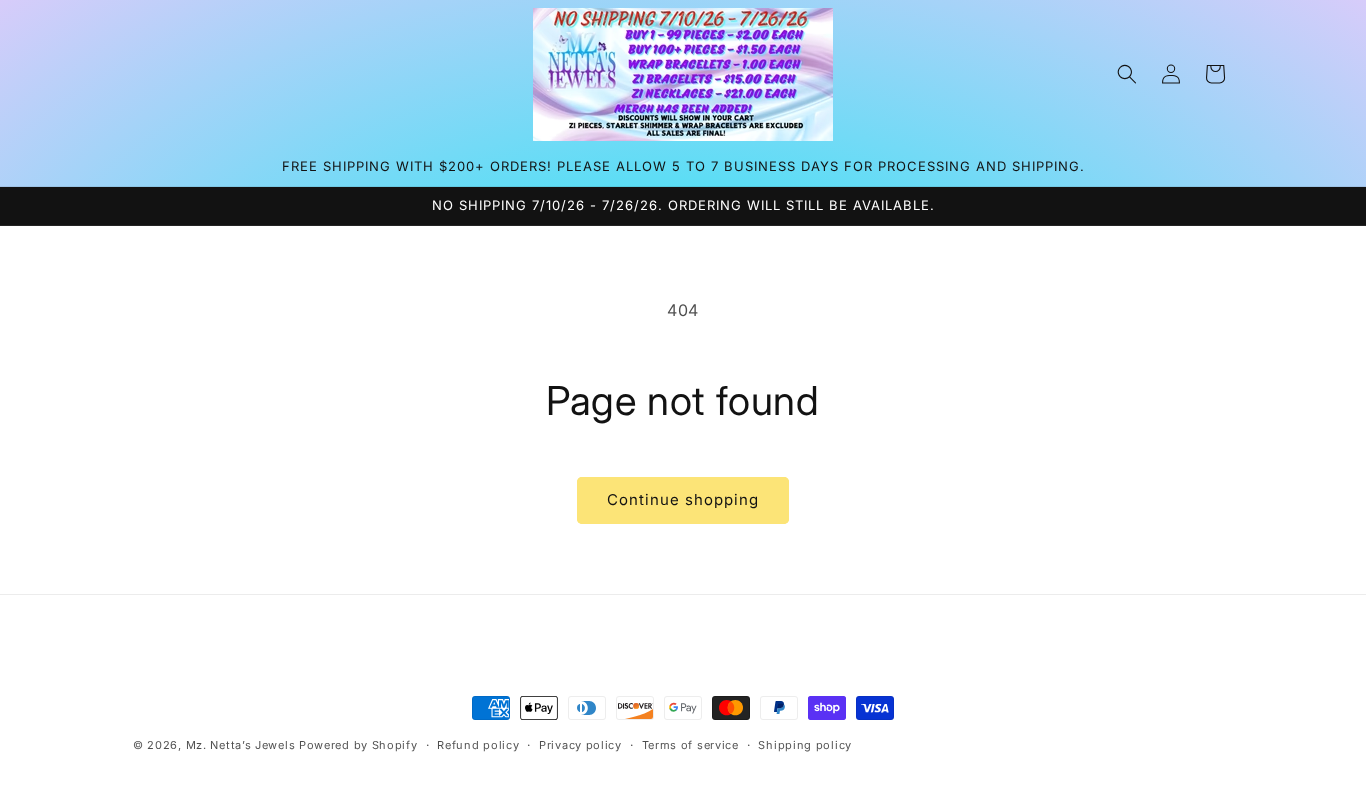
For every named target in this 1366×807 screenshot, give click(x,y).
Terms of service (690, 745)
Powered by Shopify (358, 745)
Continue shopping (683, 499)
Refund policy (478, 745)
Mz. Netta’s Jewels (241, 745)
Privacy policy (580, 745)
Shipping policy (805, 745)
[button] (1127, 74)
